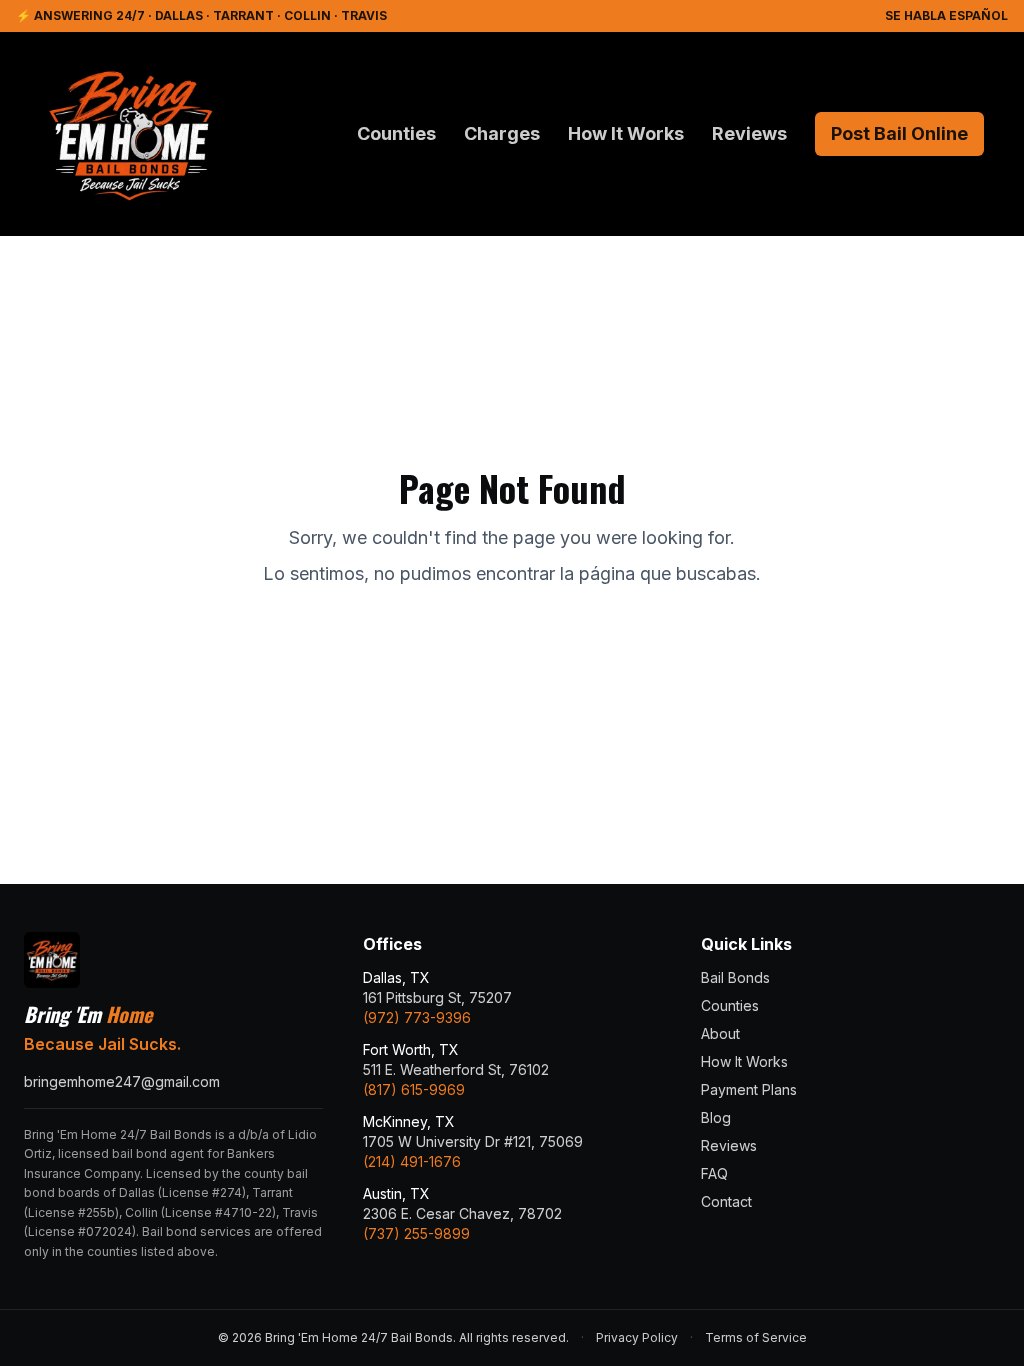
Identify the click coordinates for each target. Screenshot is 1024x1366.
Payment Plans (749, 1089)
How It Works (626, 133)
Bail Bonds (735, 977)
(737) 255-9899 (416, 1233)
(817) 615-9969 (414, 1089)
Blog (716, 1117)
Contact (726, 1201)
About (720, 1033)
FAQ (714, 1173)
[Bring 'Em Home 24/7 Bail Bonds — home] (130, 134)
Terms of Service (756, 1337)
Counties (396, 133)
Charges (502, 133)
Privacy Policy (637, 1337)
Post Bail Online (899, 133)
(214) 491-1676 (412, 1161)
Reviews (749, 133)
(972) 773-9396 (417, 1017)
